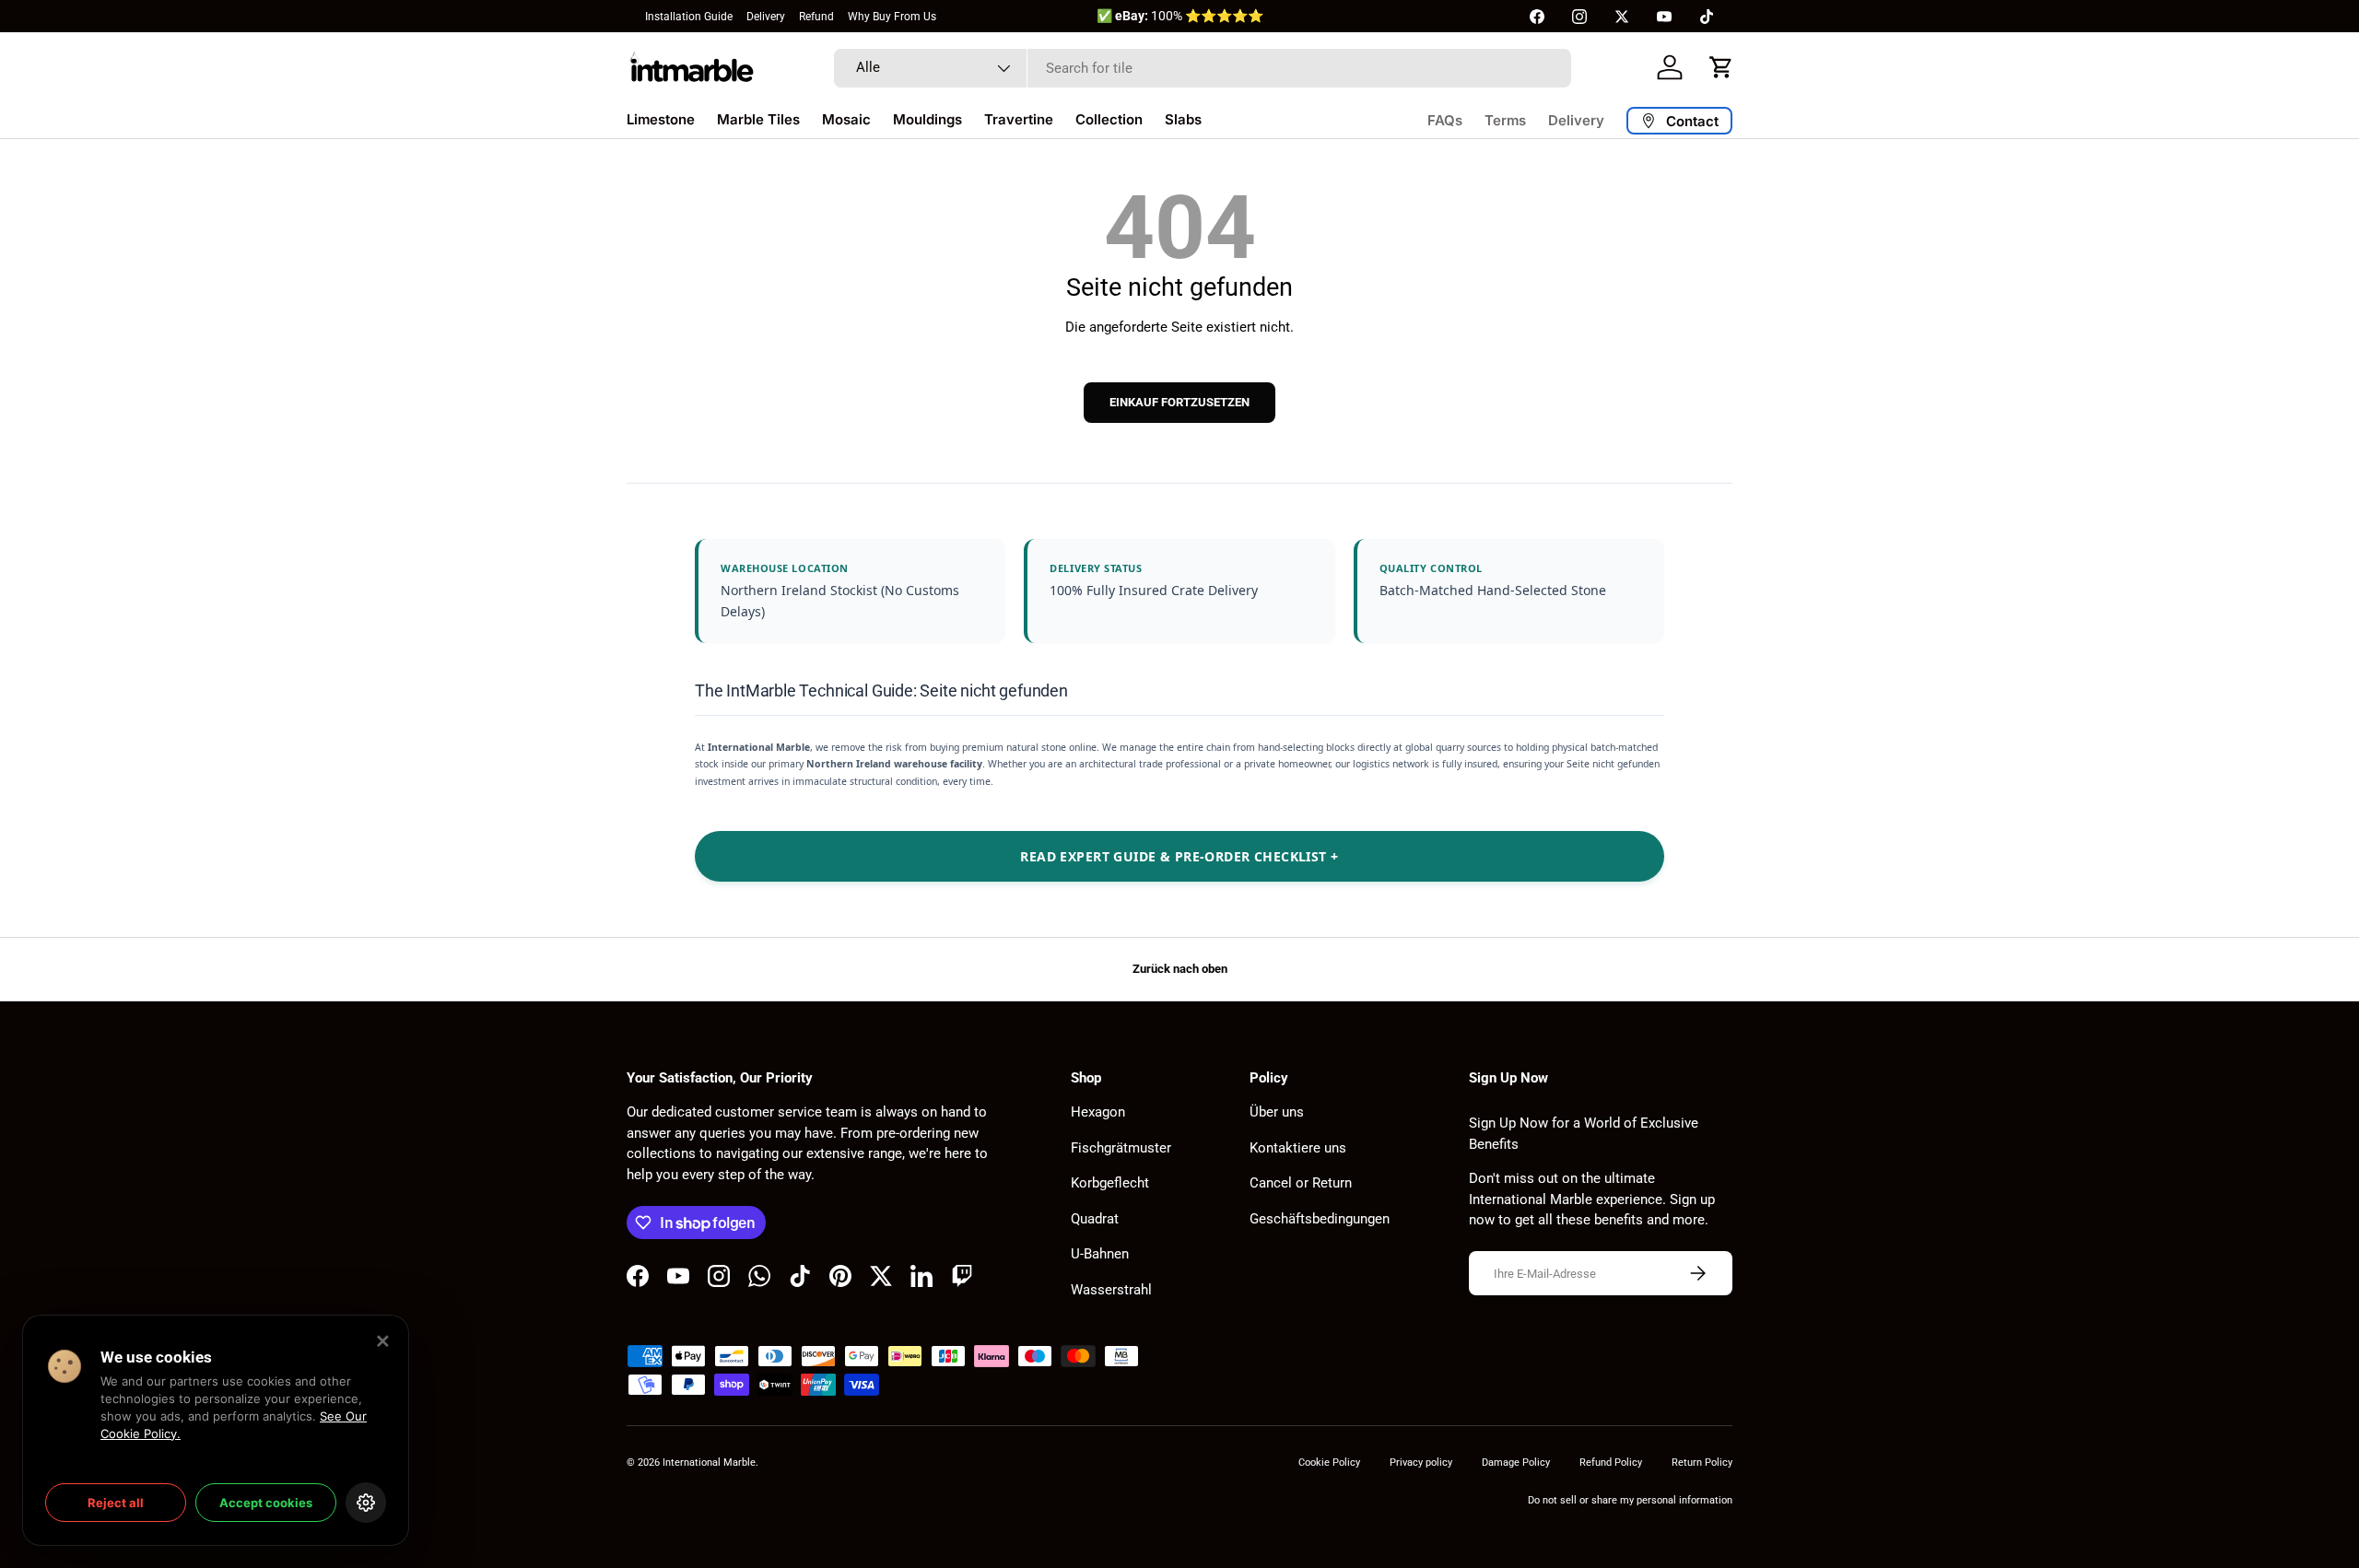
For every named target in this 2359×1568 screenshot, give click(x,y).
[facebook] (1537, 17)
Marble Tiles (758, 119)
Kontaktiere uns (1298, 1148)
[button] (1721, 67)
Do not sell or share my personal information (1630, 1500)
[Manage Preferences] (366, 1503)
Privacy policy (1421, 1463)
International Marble (709, 1463)
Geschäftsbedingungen (1320, 1219)
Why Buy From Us (892, 17)
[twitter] (1622, 17)
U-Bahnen (1100, 1254)
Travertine (1019, 119)
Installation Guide (689, 17)
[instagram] (1579, 17)
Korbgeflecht (1110, 1183)
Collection (1109, 119)
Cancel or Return (1301, 1183)
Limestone (661, 119)
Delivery (766, 17)
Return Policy (1702, 1463)
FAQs (1445, 120)
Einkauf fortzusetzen (1179, 402)
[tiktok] (1707, 17)
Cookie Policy (1329, 1463)
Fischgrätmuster (1121, 1148)
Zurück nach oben (1180, 969)
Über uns (1277, 1112)
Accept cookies (266, 1503)
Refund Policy (1611, 1463)
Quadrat (1095, 1219)
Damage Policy (1516, 1463)
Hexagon (1098, 1112)
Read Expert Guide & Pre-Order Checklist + (1179, 856)
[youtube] (1664, 17)
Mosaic (846, 119)
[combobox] (1203, 68)
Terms (1505, 120)
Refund (816, 17)
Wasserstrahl (1111, 1290)
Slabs (1183, 119)
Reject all (116, 1503)
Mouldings (927, 119)
